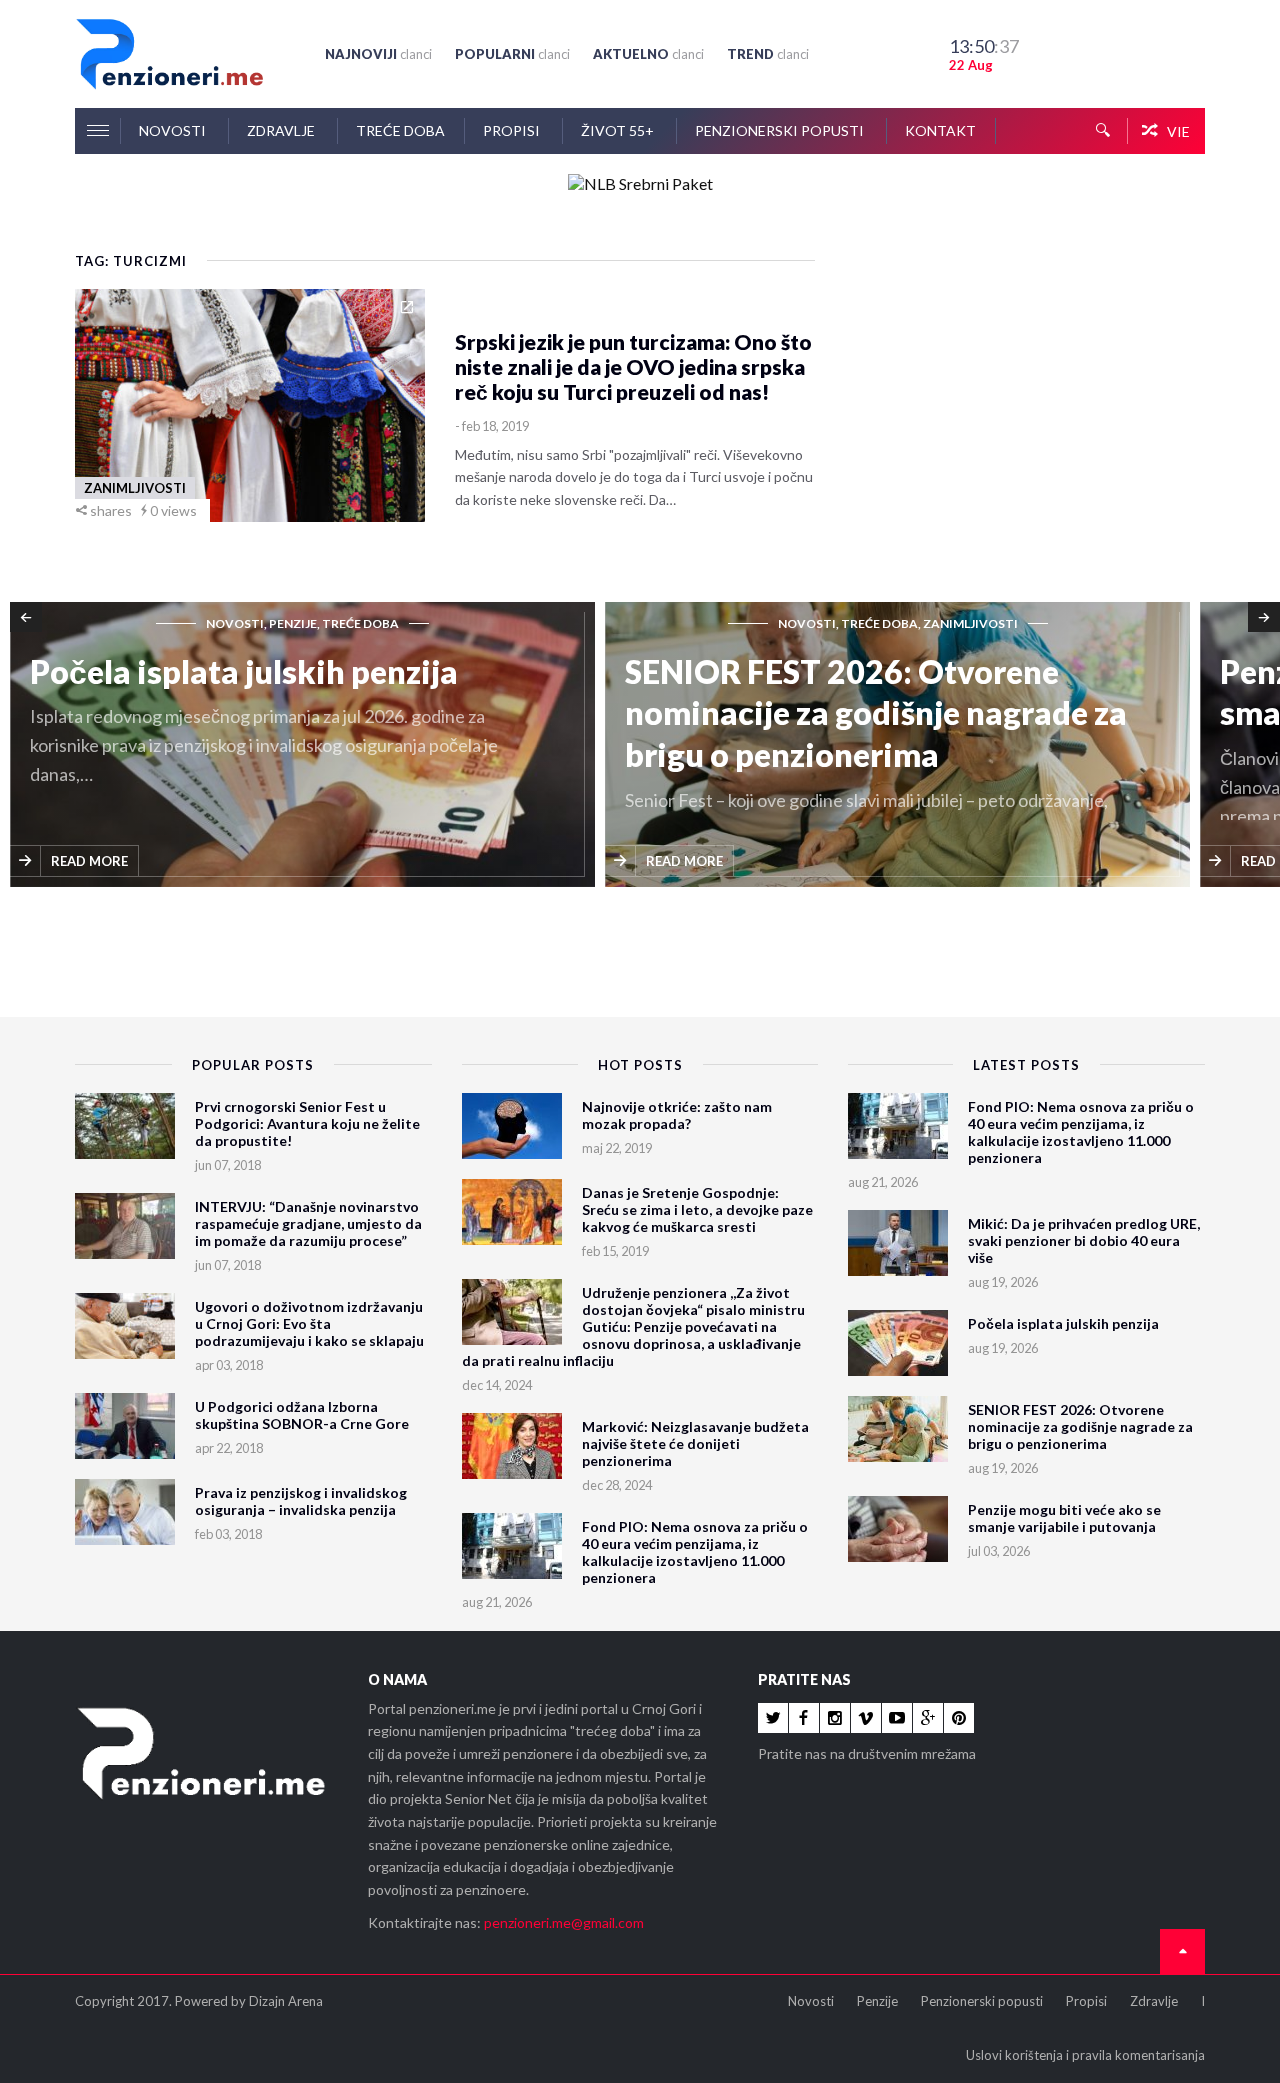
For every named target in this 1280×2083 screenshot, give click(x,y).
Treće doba (400, 130)
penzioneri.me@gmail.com (564, 1922)
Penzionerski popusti (781, 130)
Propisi (513, 130)
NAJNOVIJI (378, 54)
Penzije (877, 2001)
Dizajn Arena (286, 2001)
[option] (307, 746)
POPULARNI (512, 54)
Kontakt (940, 130)
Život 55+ (619, 130)
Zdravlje (282, 130)
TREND (768, 54)
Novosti (174, 130)
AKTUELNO (648, 54)
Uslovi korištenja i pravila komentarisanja (1085, 2055)
